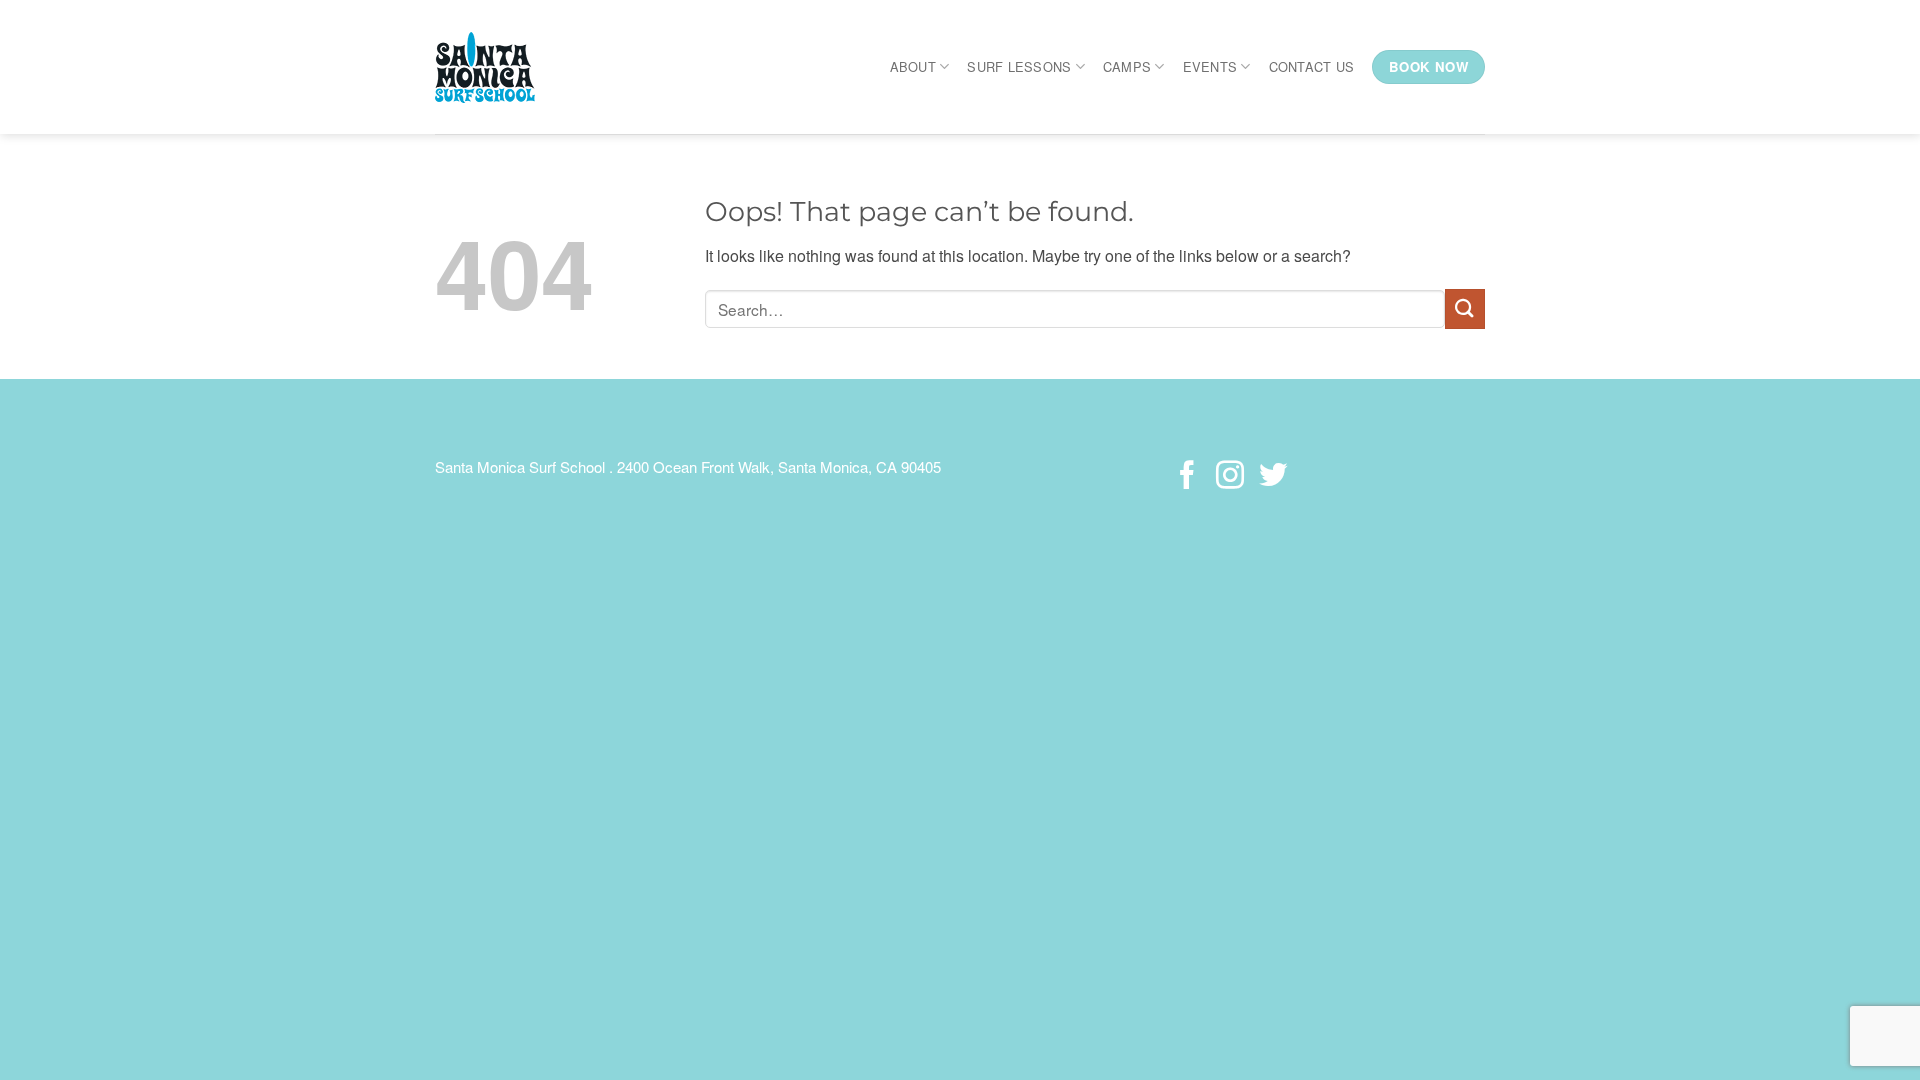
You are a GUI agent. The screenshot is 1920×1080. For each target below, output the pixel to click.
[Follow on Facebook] (1187, 477)
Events (1210, 66)
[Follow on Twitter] (1272, 477)
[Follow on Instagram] (1230, 477)
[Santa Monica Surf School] (499, 67)
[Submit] (1465, 308)
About (913, 66)
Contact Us (1312, 66)
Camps (1127, 66)
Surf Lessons (1019, 66)
